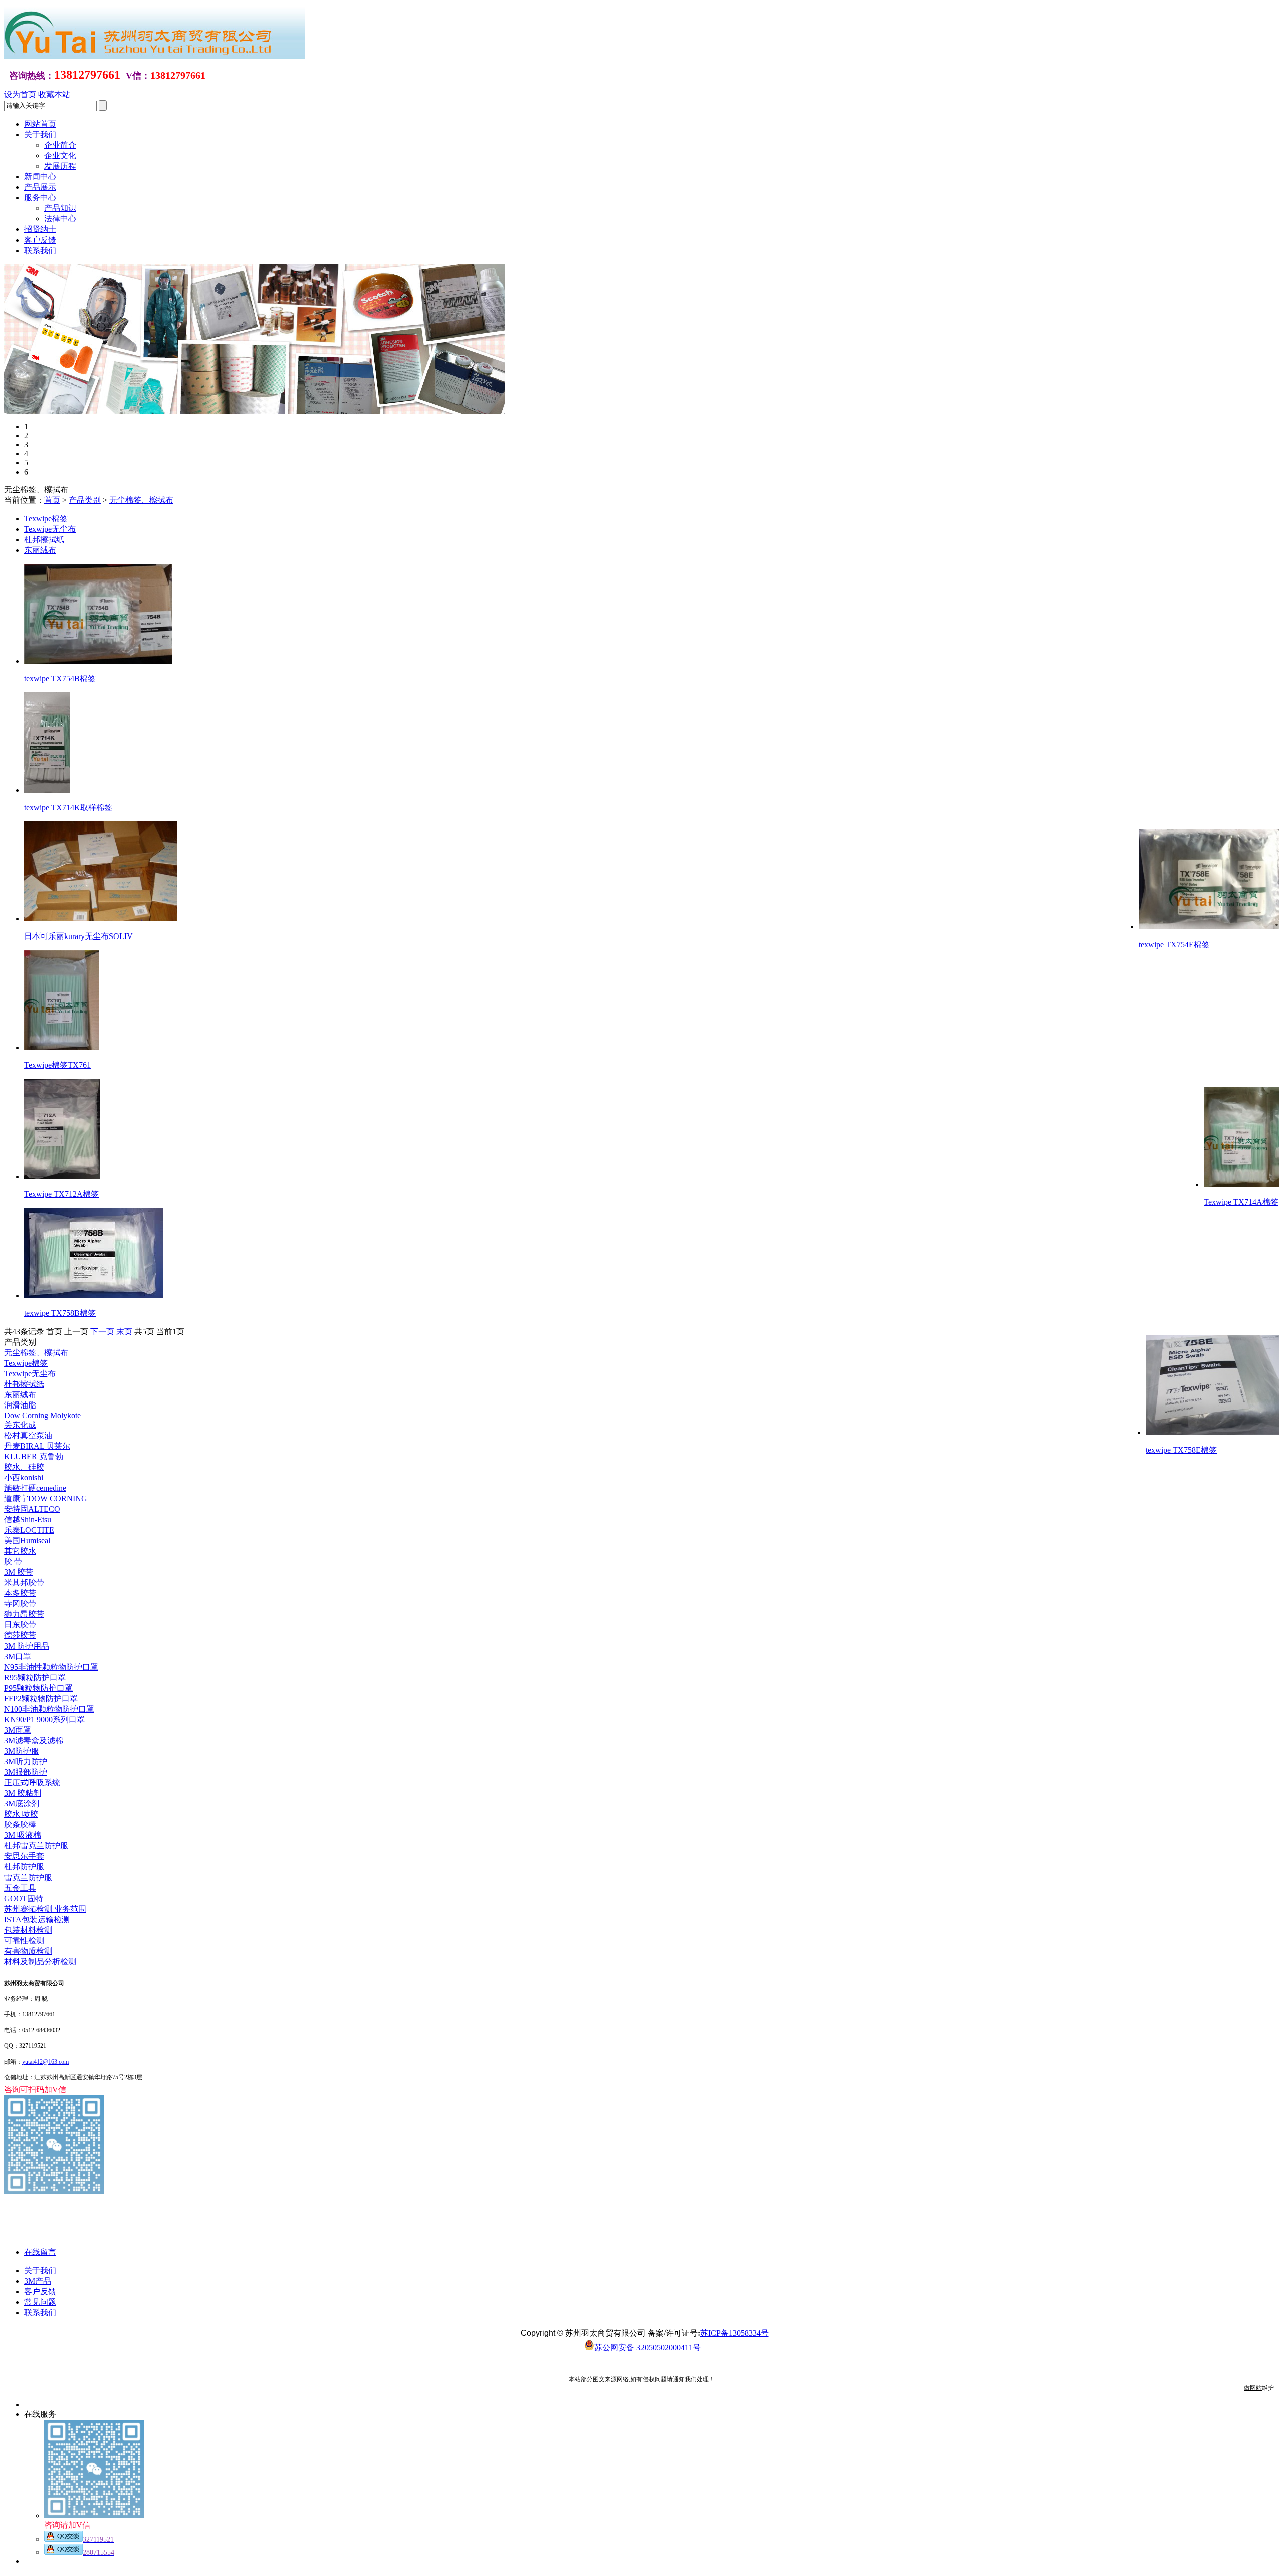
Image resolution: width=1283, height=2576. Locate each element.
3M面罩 (18, 1730)
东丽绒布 (40, 550)
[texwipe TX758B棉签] (94, 1296)
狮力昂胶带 (24, 1614)
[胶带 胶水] (7, 268)
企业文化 (60, 156)
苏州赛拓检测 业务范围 (45, 1909)
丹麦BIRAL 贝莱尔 (37, 1446)
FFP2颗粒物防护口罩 (41, 1698)
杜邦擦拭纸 (44, 539)
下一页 (102, 1332)
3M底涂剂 (22, 1804)
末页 (124, 1332)
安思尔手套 (24, 1856)
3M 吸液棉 (23, 1835)
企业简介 (60, 145)
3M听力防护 (26, 1762)
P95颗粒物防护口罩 (38, 1688)
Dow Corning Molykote (42, 1415)
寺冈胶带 (20, 1604)
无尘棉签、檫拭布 (141, 500)
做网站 (1253, 2388)
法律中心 (60, 219)
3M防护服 (22, 1751)
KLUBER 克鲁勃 (34, 1456)
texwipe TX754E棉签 (1174, 944)
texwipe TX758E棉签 (1181, 1450)
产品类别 (85, 500)
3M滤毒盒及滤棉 (34, 1740)
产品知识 (60, 208)
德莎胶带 (20, 1635)
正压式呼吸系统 (32, 1783)
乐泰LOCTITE (29, 1530)
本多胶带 (20, 1593)
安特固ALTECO (32, 1509)
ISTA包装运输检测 (37, 1919)
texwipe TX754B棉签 (60, 679)
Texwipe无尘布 (50, 529)
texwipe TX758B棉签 (60, 1313)
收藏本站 (54, 94)
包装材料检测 (28, 1930)
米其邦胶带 (24, 1583)
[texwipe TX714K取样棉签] (47, 790)
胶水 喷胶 (21, 1814)
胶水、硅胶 (24, 1467)
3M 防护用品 (27, 1646)
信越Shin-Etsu (28, 1519)
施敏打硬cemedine (35, 1488)
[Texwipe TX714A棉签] (1241, 1184)
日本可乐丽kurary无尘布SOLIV (78, 936)
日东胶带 (20, 1625)
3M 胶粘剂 (23, 1793)
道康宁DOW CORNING (46, 1498)
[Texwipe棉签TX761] (62, 1047)
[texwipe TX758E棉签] (1212, 1432)
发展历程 (60, 166)
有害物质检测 (28, 1951)
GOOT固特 (24, 1898)
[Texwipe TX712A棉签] (62, 1176)
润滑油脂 (20, 1405)
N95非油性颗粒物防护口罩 (51, 1667)
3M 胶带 (19, 1572)
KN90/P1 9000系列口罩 (44, 1719)
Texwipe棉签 (46, 518)
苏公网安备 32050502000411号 (648, 2347)
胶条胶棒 (20, 1825)
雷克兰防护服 (28, 1877)
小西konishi (24, 1477)
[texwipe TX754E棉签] (1209, 927)
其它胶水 (20, 1551)
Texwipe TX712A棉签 (61, 1194)
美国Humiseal (27, 1541)
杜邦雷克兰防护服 (36, 1846)
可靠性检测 (24, 1940)
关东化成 (20, 1425)
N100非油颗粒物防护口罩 (49, 1709)
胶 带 (13, 1562)
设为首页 (21, 94)
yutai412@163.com (45, 2062)
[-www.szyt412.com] (154, 56)
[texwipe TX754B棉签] (98, 661)
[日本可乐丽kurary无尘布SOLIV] (100, 919)
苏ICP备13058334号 (734, 2333)
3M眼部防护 (26, 1772)
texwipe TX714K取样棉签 (68, 807)
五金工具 (20, 1888)
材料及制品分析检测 (40, 1961)
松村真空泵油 (28, 1435)
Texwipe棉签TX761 (57, 1065)
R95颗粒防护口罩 (35, 1677)
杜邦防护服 (24, 1867)
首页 (52, 500)
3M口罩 (18, 1656)
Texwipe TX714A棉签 (1241, 1202)
